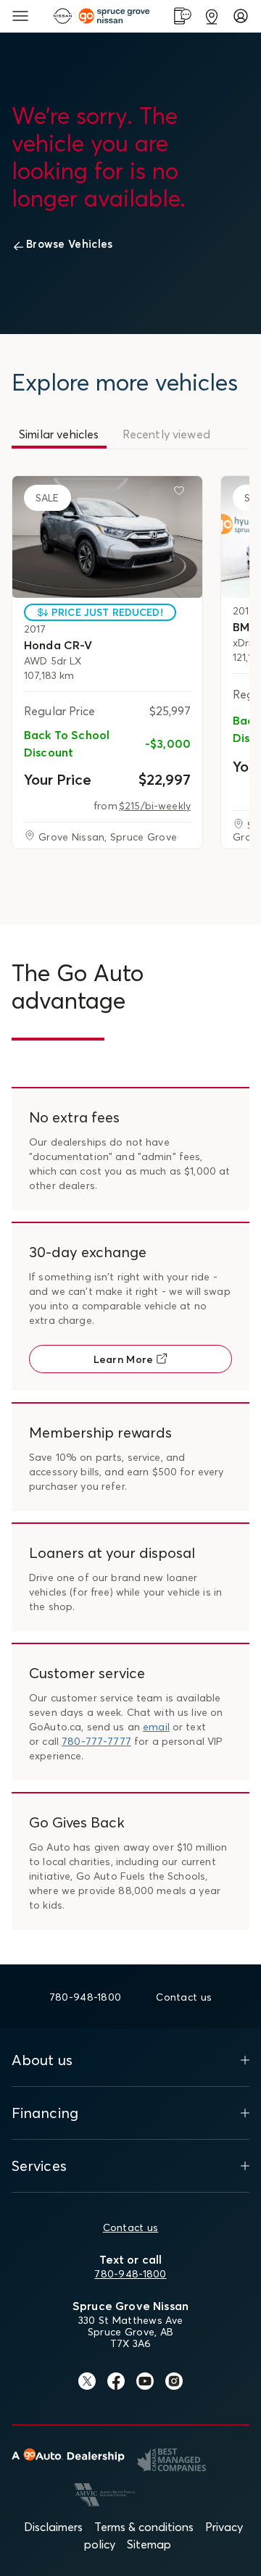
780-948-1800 (130, 2274)
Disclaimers (53, 2527)
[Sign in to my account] (241, 16)
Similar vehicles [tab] (59, 434)
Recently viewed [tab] (166, 434)
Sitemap (149, 2544)
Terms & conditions (144, 2527)
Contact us (131, 2227)
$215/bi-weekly (155, 806)
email (156, 1727)
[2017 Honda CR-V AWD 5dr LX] (107, 537)
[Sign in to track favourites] (182, 493)
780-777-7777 (96, 1741)
